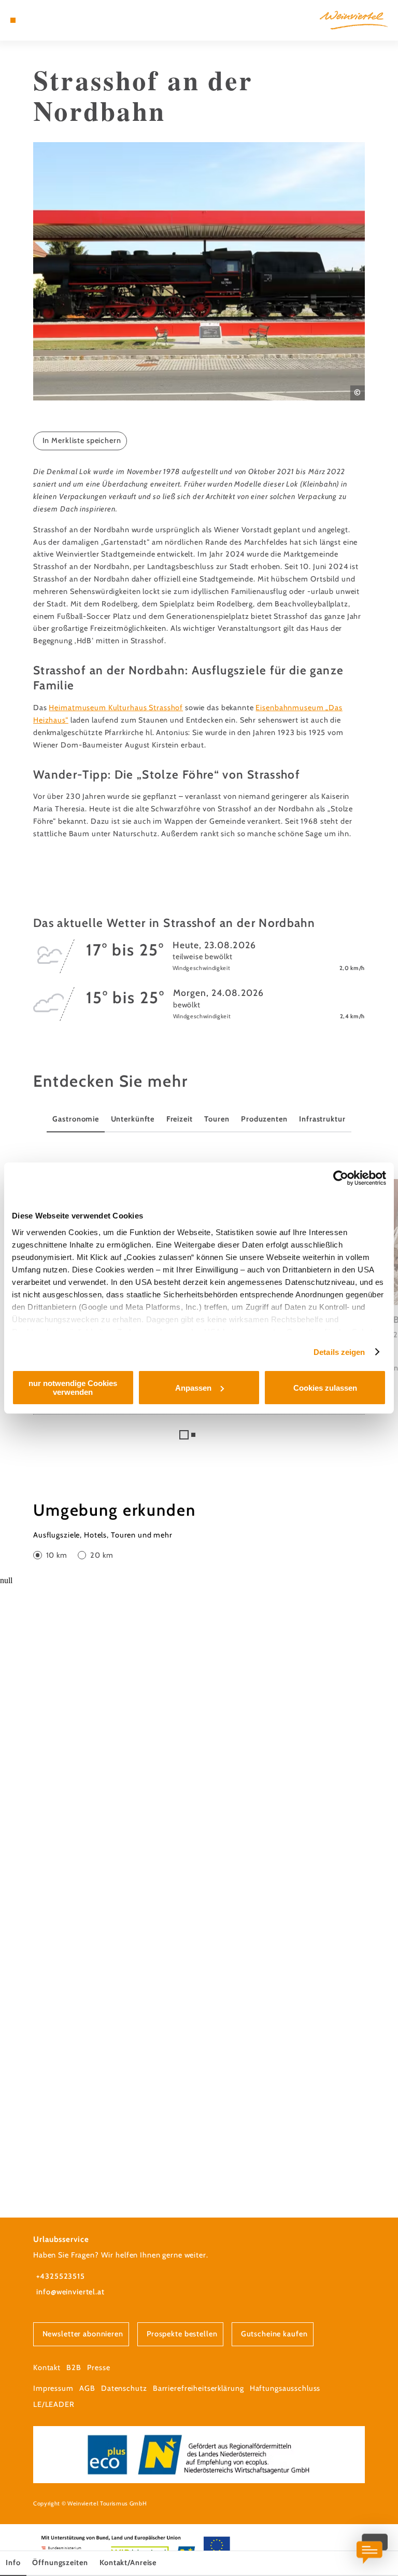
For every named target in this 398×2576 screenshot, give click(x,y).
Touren (217, 1119)
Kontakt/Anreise (128, 2563)
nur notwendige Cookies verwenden (73, 1388)
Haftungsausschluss (285, 2388)
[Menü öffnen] (13, 20)
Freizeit (180, 1119)
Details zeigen (339, 1352)
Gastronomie (76, 1119)
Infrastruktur (322, 1119)
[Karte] (32, 20)
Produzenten (264, 1119)
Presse (98, 2367)
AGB (87, 2388)
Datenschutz (124, 2388)
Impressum (53, 2388)
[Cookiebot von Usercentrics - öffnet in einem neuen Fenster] (341, 1178)
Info (13, 2563)
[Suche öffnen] (51, 20)
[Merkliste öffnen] (41, 20)
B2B (74, 2367)
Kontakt (47, 2367)
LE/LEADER (54, 2404)
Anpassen (193, 1388)
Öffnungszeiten (60, 2563)
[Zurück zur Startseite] (354, 20)
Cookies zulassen (325, 1388)
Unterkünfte (133, 1119)
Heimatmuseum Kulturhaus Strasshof (116, 708)
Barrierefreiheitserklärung (198, 2388)
